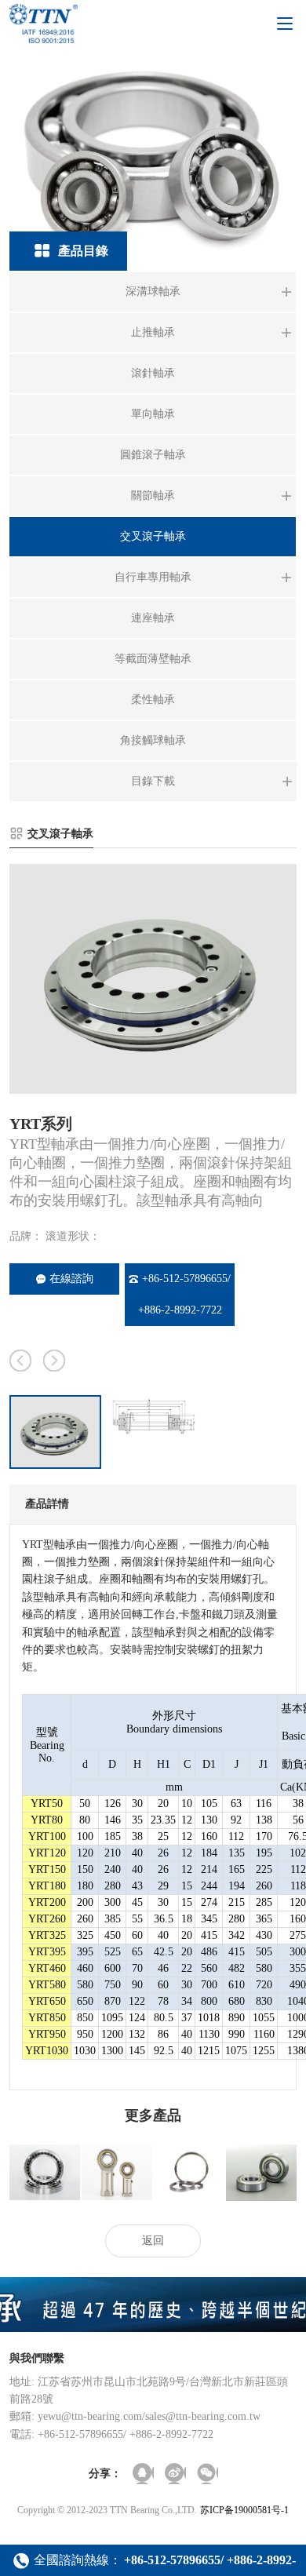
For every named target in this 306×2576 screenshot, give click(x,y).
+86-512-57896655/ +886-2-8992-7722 (185, 1294)
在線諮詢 (71, 1279)
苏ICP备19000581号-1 (244, 2510)
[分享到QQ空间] (143, 2474)
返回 (153, 2241)
